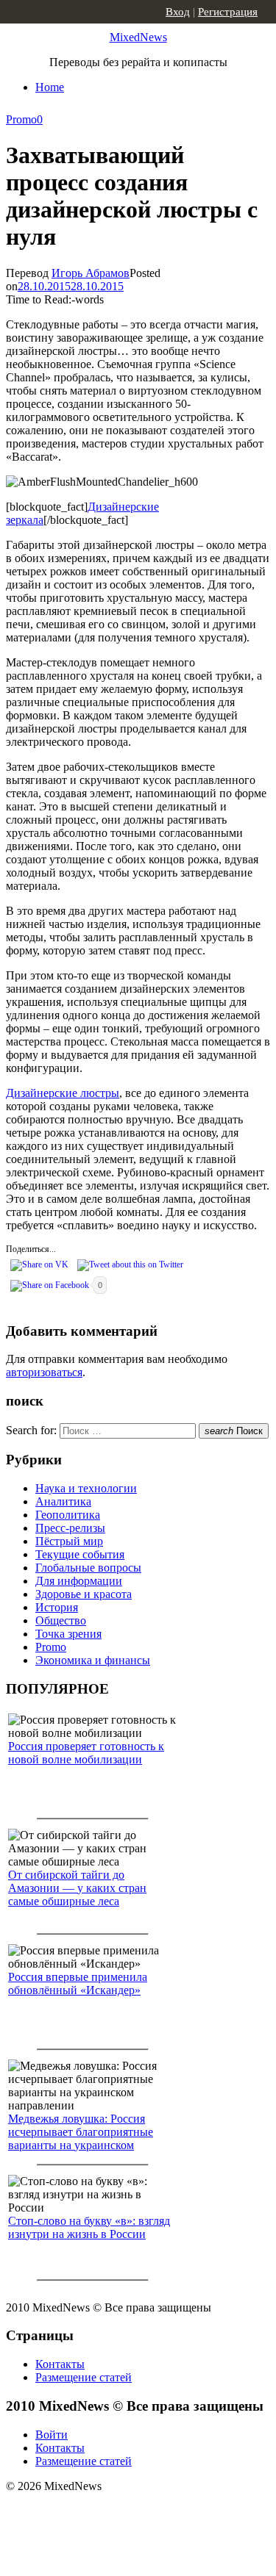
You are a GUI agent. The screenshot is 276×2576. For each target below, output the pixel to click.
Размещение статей (84, 2377)
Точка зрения (68, 1634)
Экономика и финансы (93, 1660)
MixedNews (138, 37)
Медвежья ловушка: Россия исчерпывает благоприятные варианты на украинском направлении (81, 2138)
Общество (61, 1620)
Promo (21, 119)
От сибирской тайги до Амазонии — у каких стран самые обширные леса (77, 1888)
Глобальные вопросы (88, 1568)
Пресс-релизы (70, 1528)
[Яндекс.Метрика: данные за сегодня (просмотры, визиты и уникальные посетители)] (121, 2512)
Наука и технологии (86, 1488)
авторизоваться (44, 1372)
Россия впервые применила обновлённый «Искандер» (78, 1983)
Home (50, 87)
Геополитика (68, 1515)
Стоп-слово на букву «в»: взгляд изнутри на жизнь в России (89, 2227)
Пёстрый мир (69, 1541)
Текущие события (80, 1554)
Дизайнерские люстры (63, 1093)
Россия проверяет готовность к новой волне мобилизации (86, 1753)
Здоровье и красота (84, 1594)
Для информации (79, 1581)
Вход (178, 12)
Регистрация (228, 12)
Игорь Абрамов (91, 273)
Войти (52, 2435)
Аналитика (63, 1501)
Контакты (60, 2364)
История (57, 1607)
